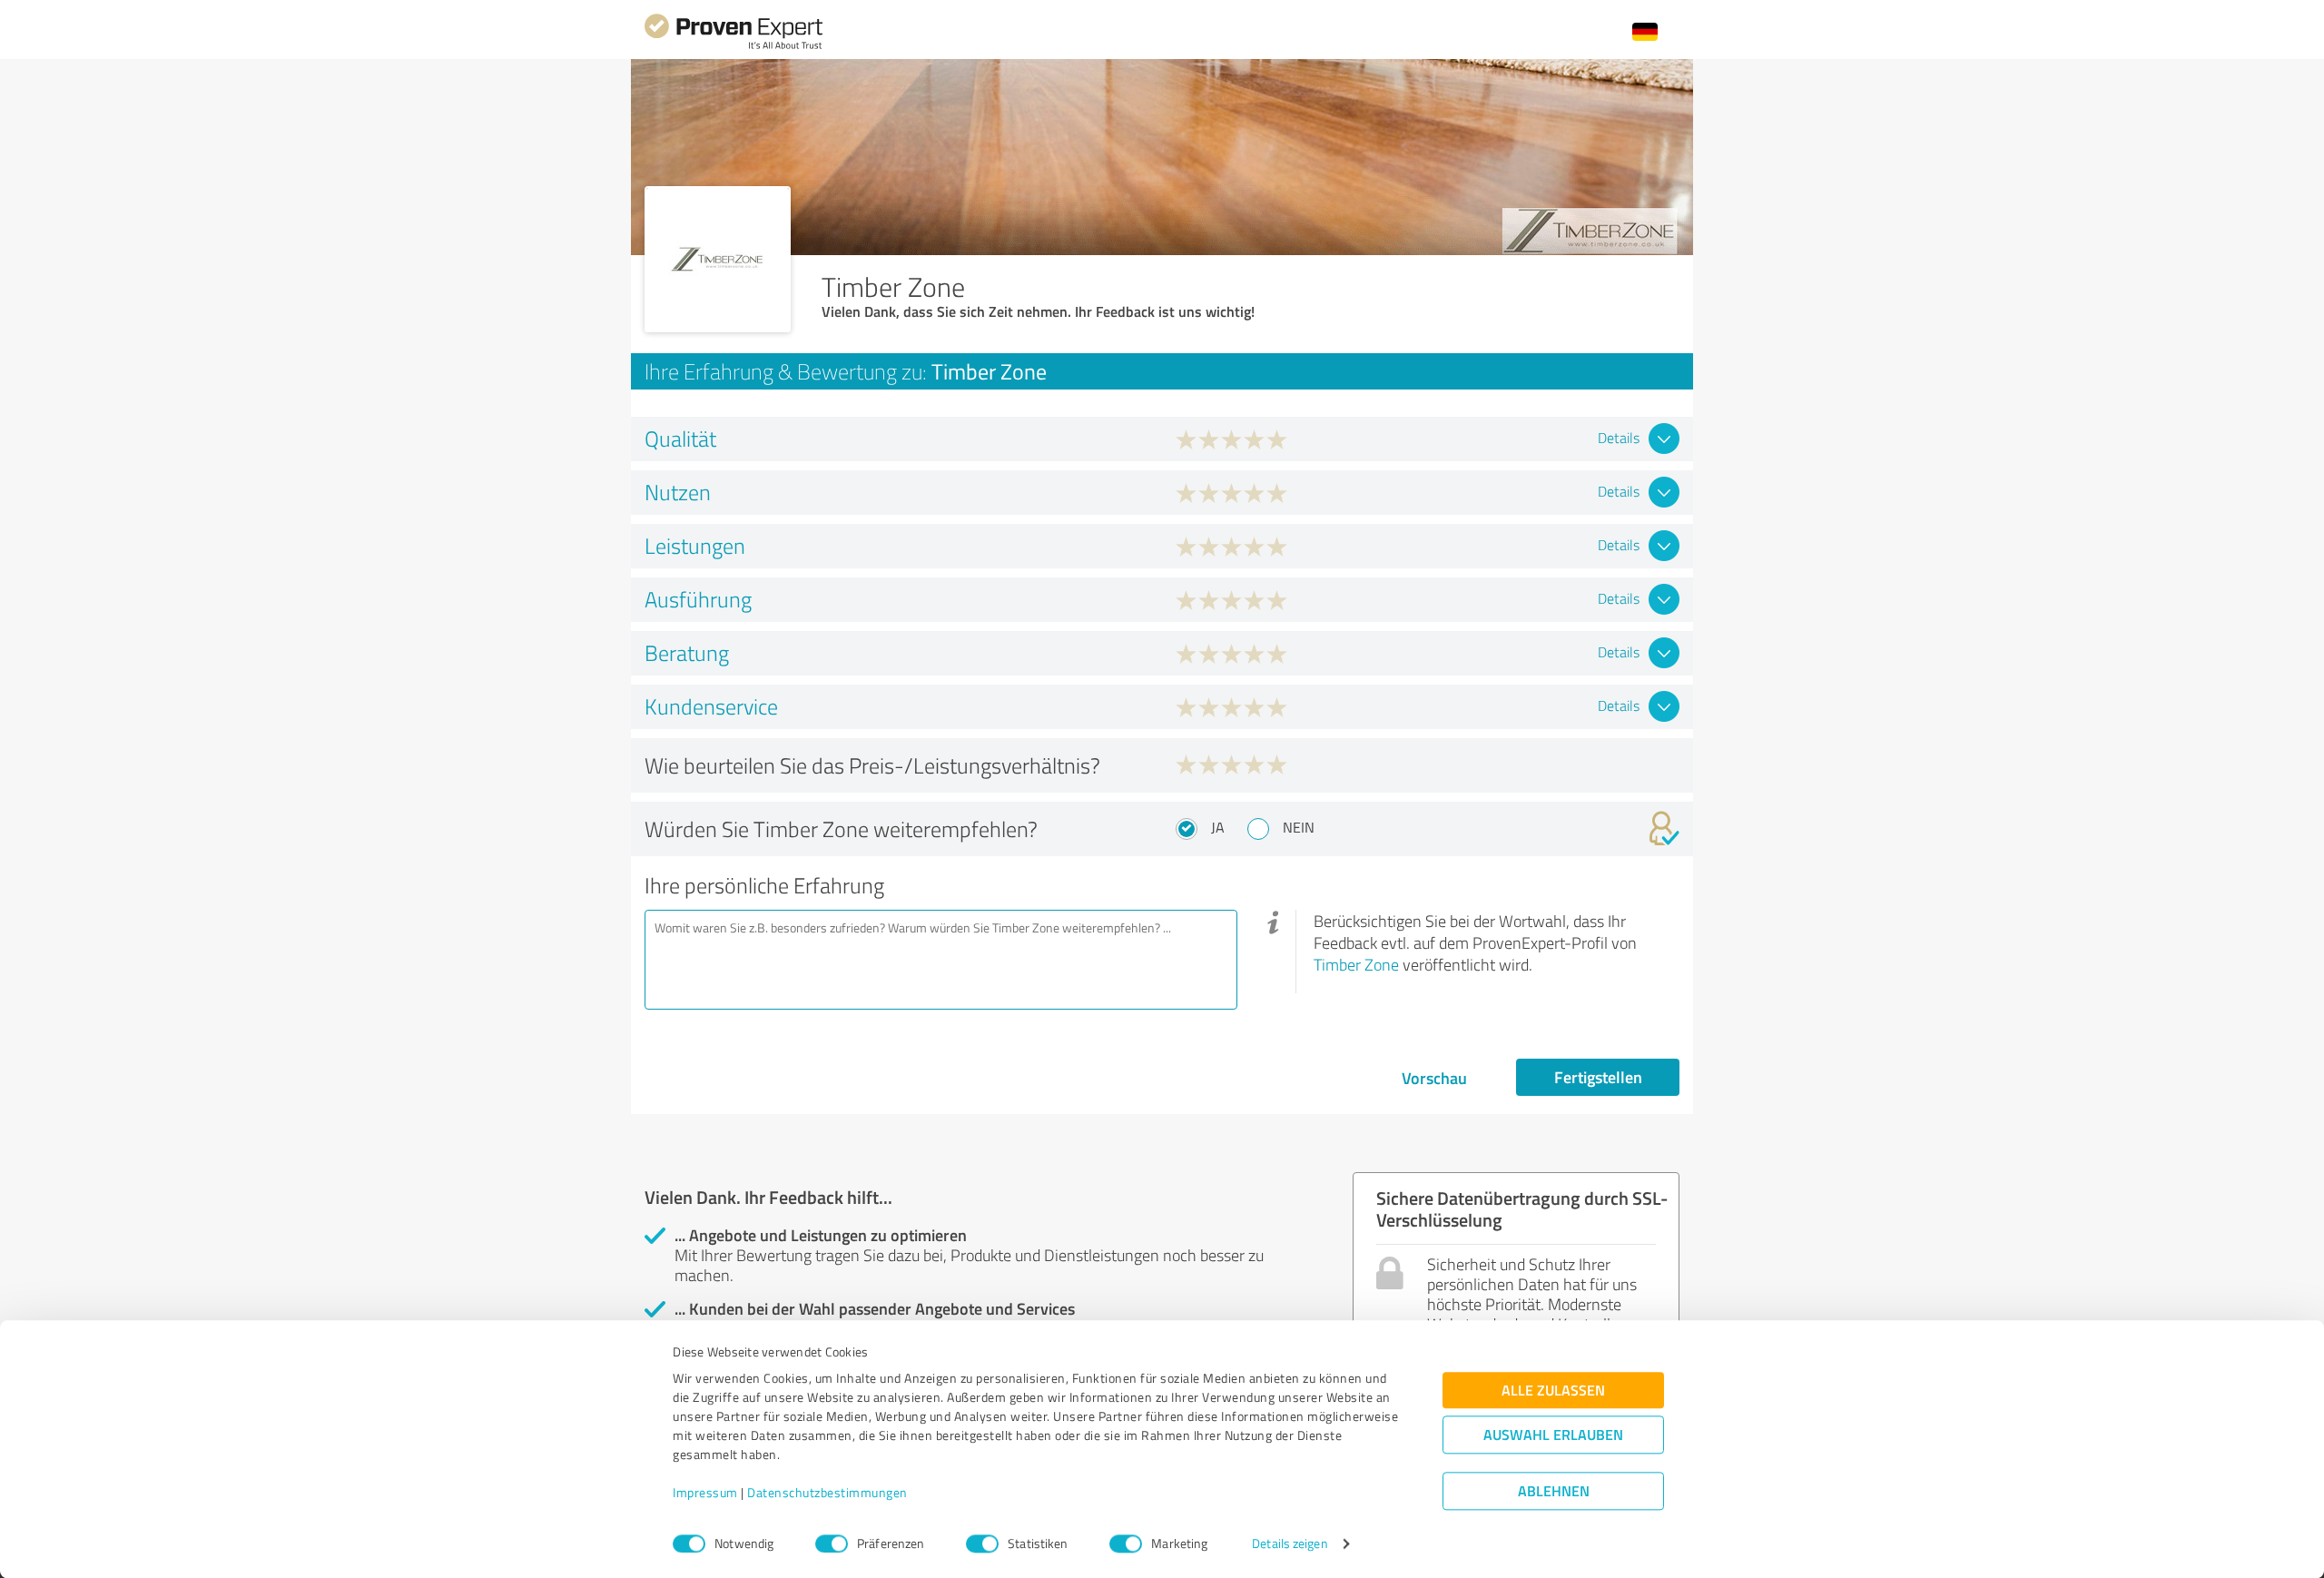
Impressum (705, 1493)
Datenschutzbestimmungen (827, 1493)
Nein (1299, 827)
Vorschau (1434, 1078)
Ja (1218, 827)
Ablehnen (1554, 1491)
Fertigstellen (1598, 1077)
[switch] (832, 1543)
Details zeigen (1290, 1544)
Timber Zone (1356, 964)
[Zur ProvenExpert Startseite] (734, 47)
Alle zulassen (1553, 1391)
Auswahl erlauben (1553, 1435)
